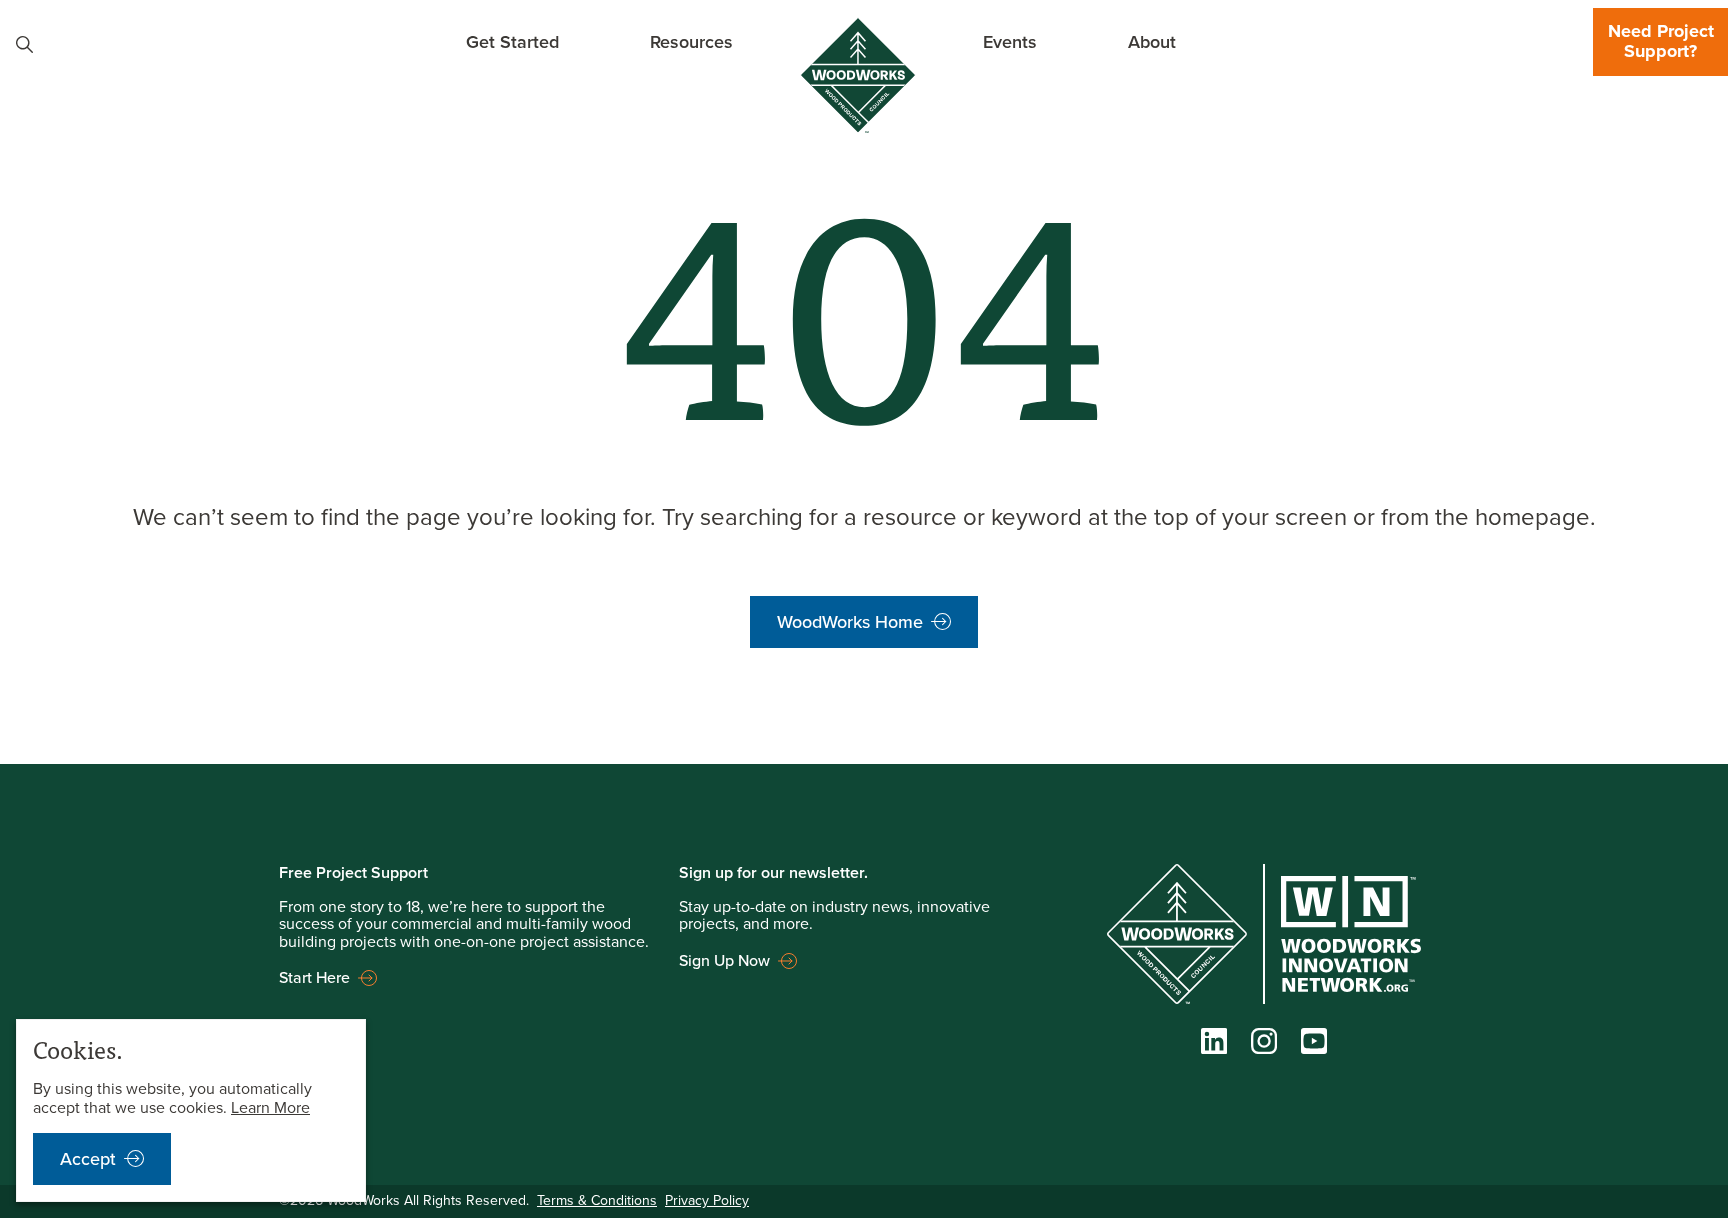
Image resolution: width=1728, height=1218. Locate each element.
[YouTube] (1314, 1046)
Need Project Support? (1661, 41)
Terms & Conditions (597, 1200)
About (1152, 41)
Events (1010, 41)
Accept (88, 1159)
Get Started (512, 41)
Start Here (314, 977)
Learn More (270, 1107)
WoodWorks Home (850, 622)
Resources (691, 41)
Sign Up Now (724, 960)
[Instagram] (1264, 1046)
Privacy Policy (707, 1200)
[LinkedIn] (1214, 1046)
